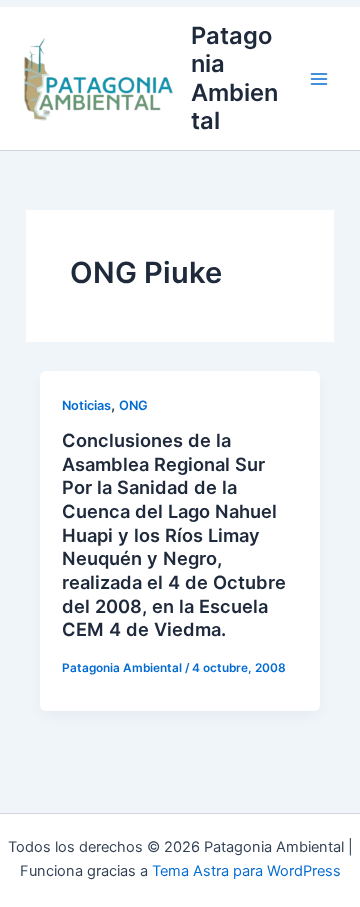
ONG (133, 405)
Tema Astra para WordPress (246, 871)
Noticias (86, 405)
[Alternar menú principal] (319, 79)
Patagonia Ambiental (234, 78)
